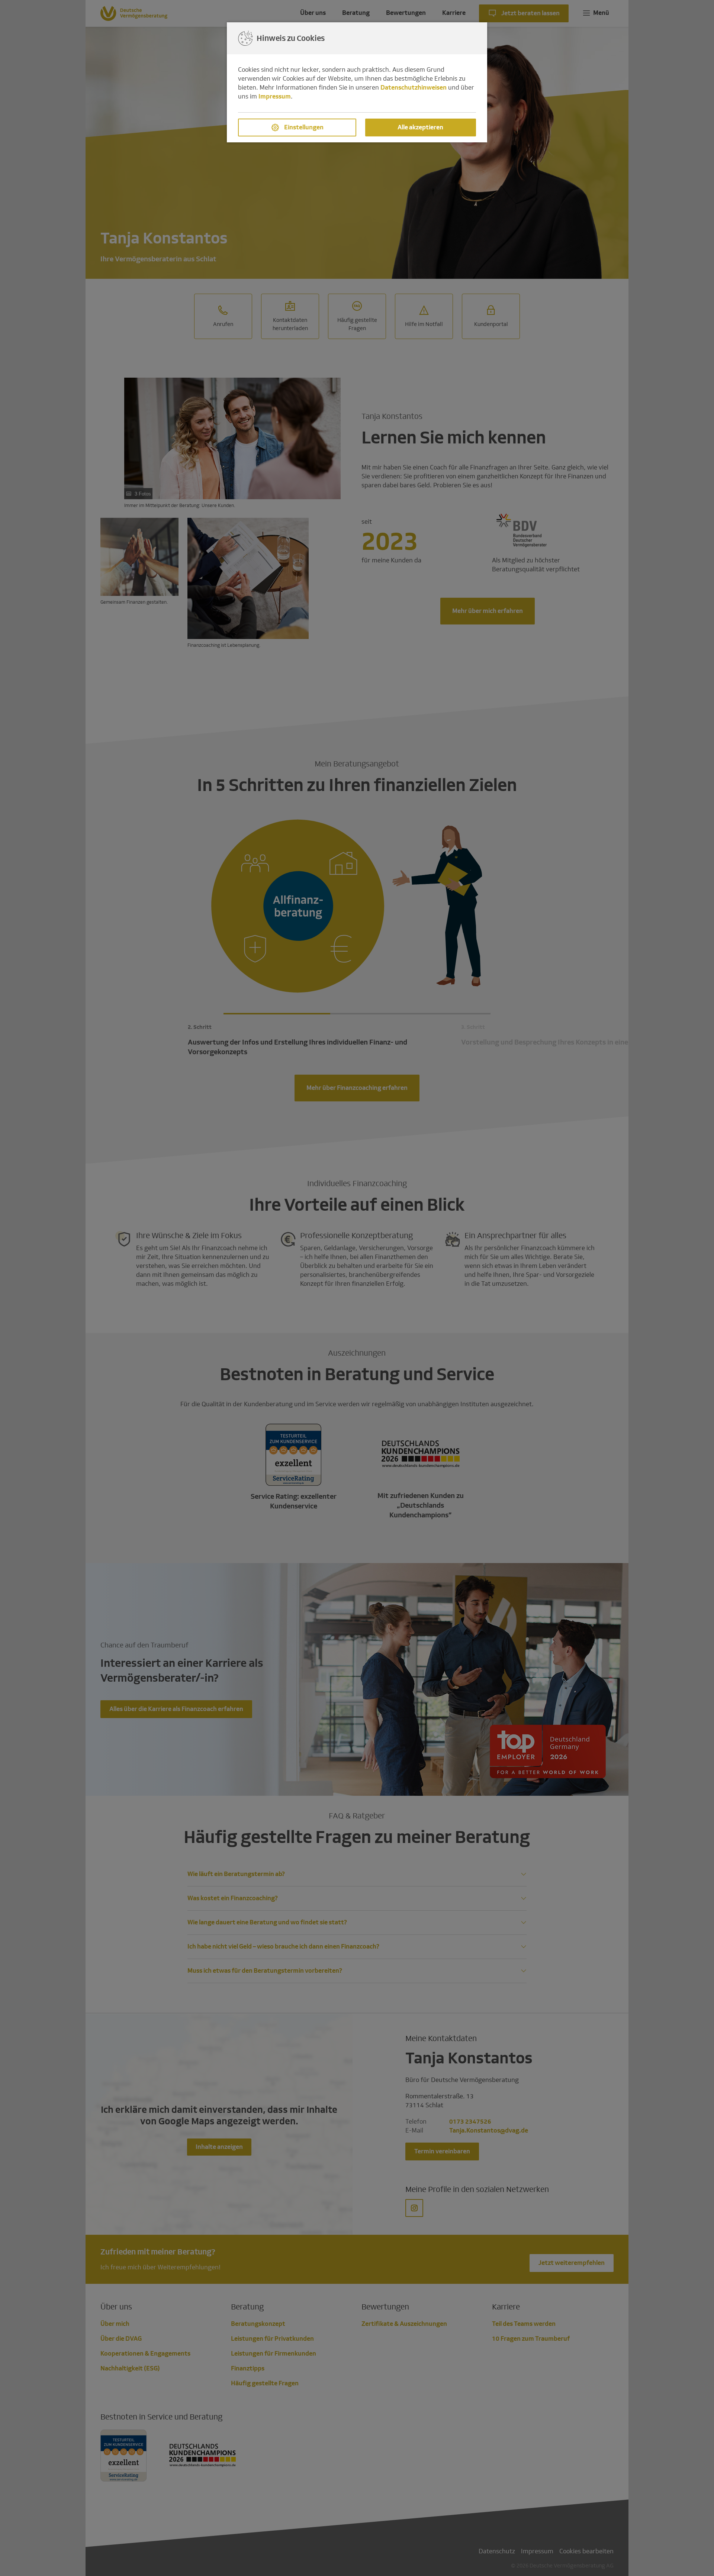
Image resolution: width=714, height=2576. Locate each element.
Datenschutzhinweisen (414, 88)
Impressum (275, 96)
